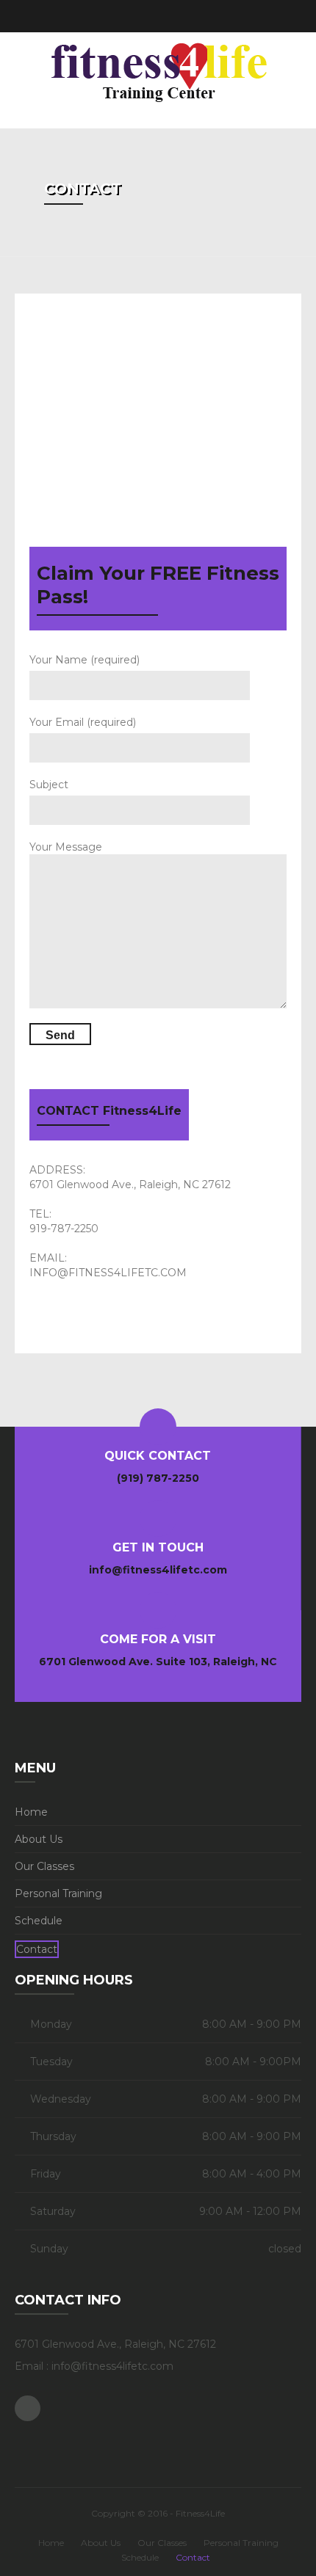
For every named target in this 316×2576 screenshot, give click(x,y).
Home (31, 1812)
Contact (37, 1949)
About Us (39, 1839)
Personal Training (58, 1893)
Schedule (39, 1921)
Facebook (289, 16)
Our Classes (44, 1866)
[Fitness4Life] (158, 73)
